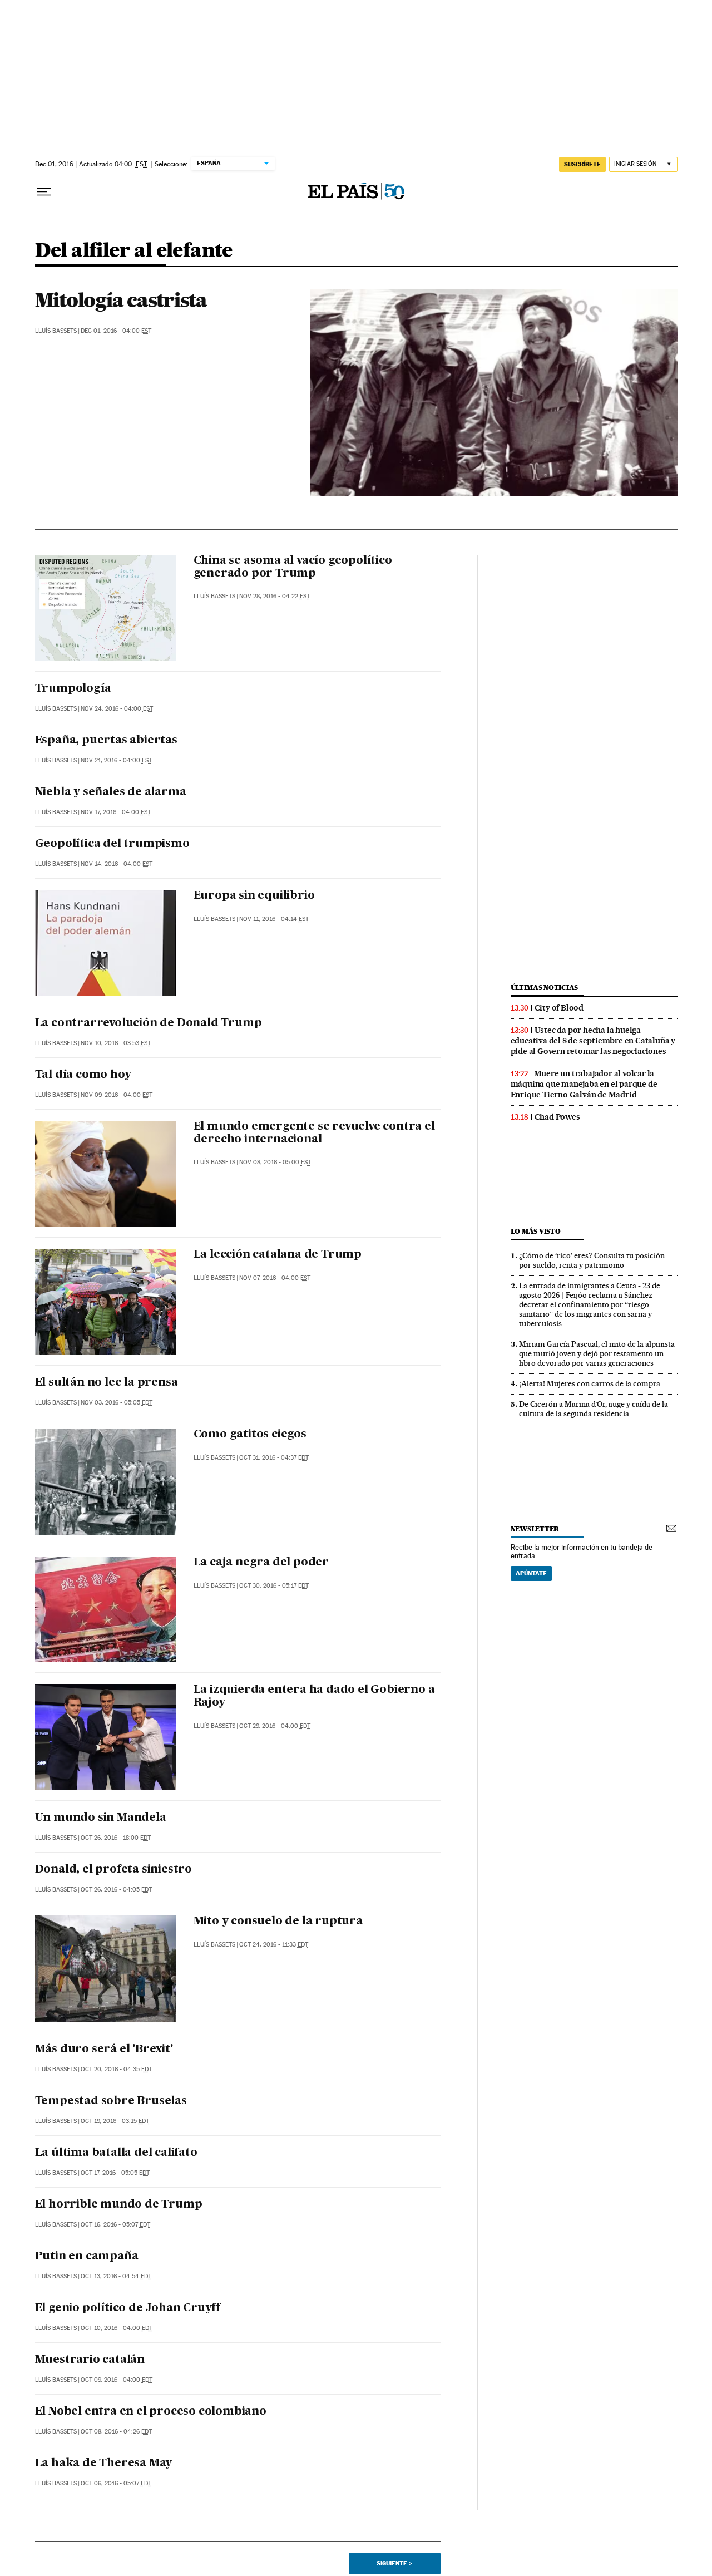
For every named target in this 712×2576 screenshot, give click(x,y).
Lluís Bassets (56, 331)
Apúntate (531, 1573)
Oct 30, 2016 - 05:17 (274, 1586)
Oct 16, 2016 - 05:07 (115, 2225)
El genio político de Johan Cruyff (128, 2308)
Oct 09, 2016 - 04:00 (117, 2380)
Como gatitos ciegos (250, 1435)
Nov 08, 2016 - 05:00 (275, 1162)
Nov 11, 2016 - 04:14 (274, 919)
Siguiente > (394, 2563)
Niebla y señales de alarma (111, 792)
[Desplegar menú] (44, 192)
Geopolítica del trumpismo (112, 844)
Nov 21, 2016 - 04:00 (116, 760)
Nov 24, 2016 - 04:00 (117, 709)
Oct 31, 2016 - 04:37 (274, 1458)
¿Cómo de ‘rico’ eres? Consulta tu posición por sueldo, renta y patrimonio (592, 1260)
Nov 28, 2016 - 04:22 (275, 596)
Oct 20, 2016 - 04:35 (116, 2069)
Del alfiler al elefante (134, 251)
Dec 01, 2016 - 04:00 (116, 331)
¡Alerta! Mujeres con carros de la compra (590, 1383)
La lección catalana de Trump (278, 1255)
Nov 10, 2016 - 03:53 (116, 1043)
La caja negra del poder (261, 1563)
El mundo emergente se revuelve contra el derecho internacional (314, 1133)
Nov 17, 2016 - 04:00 (116, 812)
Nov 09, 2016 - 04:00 (117, 1095)
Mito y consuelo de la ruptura (278, 1922)
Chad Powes (557, 1117)
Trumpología (73, 689)
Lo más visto (536, 1231)
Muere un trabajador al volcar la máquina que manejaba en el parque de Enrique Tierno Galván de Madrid (584, 1084)
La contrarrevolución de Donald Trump (149, 1023)
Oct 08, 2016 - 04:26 (116, 2432)
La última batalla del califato (116, 2153)
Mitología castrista (121, 300)
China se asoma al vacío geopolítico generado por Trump (293, 567)
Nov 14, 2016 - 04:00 (117, 864)
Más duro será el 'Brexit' (104, 2050)
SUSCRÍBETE (582, 164)
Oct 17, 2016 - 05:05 (115, 2173)
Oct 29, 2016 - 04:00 (275, 1726)
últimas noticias (545, 987)
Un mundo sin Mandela (101, 1818)
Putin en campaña (87, 2257)
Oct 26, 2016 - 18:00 (116, 1838)
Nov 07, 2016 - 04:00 (275, 1278)
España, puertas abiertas (106, 741)
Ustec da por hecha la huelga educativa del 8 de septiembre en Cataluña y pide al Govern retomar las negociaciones (593, 1041)
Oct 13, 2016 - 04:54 (116, 2276)
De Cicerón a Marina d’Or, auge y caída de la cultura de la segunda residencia (594, 1409)
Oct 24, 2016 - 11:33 (274, 1945)
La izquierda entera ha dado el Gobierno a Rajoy (314, 1696)
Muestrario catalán (90, 2360)
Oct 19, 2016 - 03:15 (115, 2121)
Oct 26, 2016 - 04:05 (116, 1890)
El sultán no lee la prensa (107, 1383)
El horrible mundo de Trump (119, 2205)
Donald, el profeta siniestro (113, 1870)
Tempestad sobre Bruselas (111, 2101)
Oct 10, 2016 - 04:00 (117, 2328)
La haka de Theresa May (104, 2464)
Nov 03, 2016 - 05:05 (117, 1403)
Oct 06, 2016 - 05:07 (116, 2483)
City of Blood (559, 1008)
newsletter (535, 1529)
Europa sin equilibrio (254, 896)
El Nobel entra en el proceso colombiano (151, 2412)
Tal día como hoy (83, 1075)
